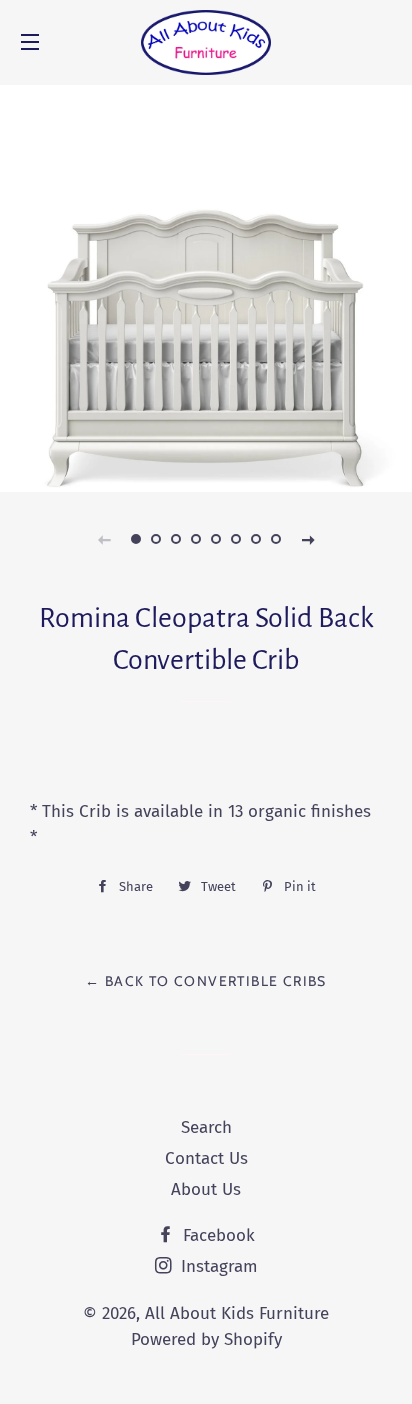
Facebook (216, 1235)
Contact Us (206, 1158)
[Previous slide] (104, 539)
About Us (206, 1189)
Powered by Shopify (206, 1339)
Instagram (217, 1266)
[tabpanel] (206, 286)
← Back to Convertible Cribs (206, 981)
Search (206, 1127)
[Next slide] (308, 539)
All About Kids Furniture (237, 1313)
